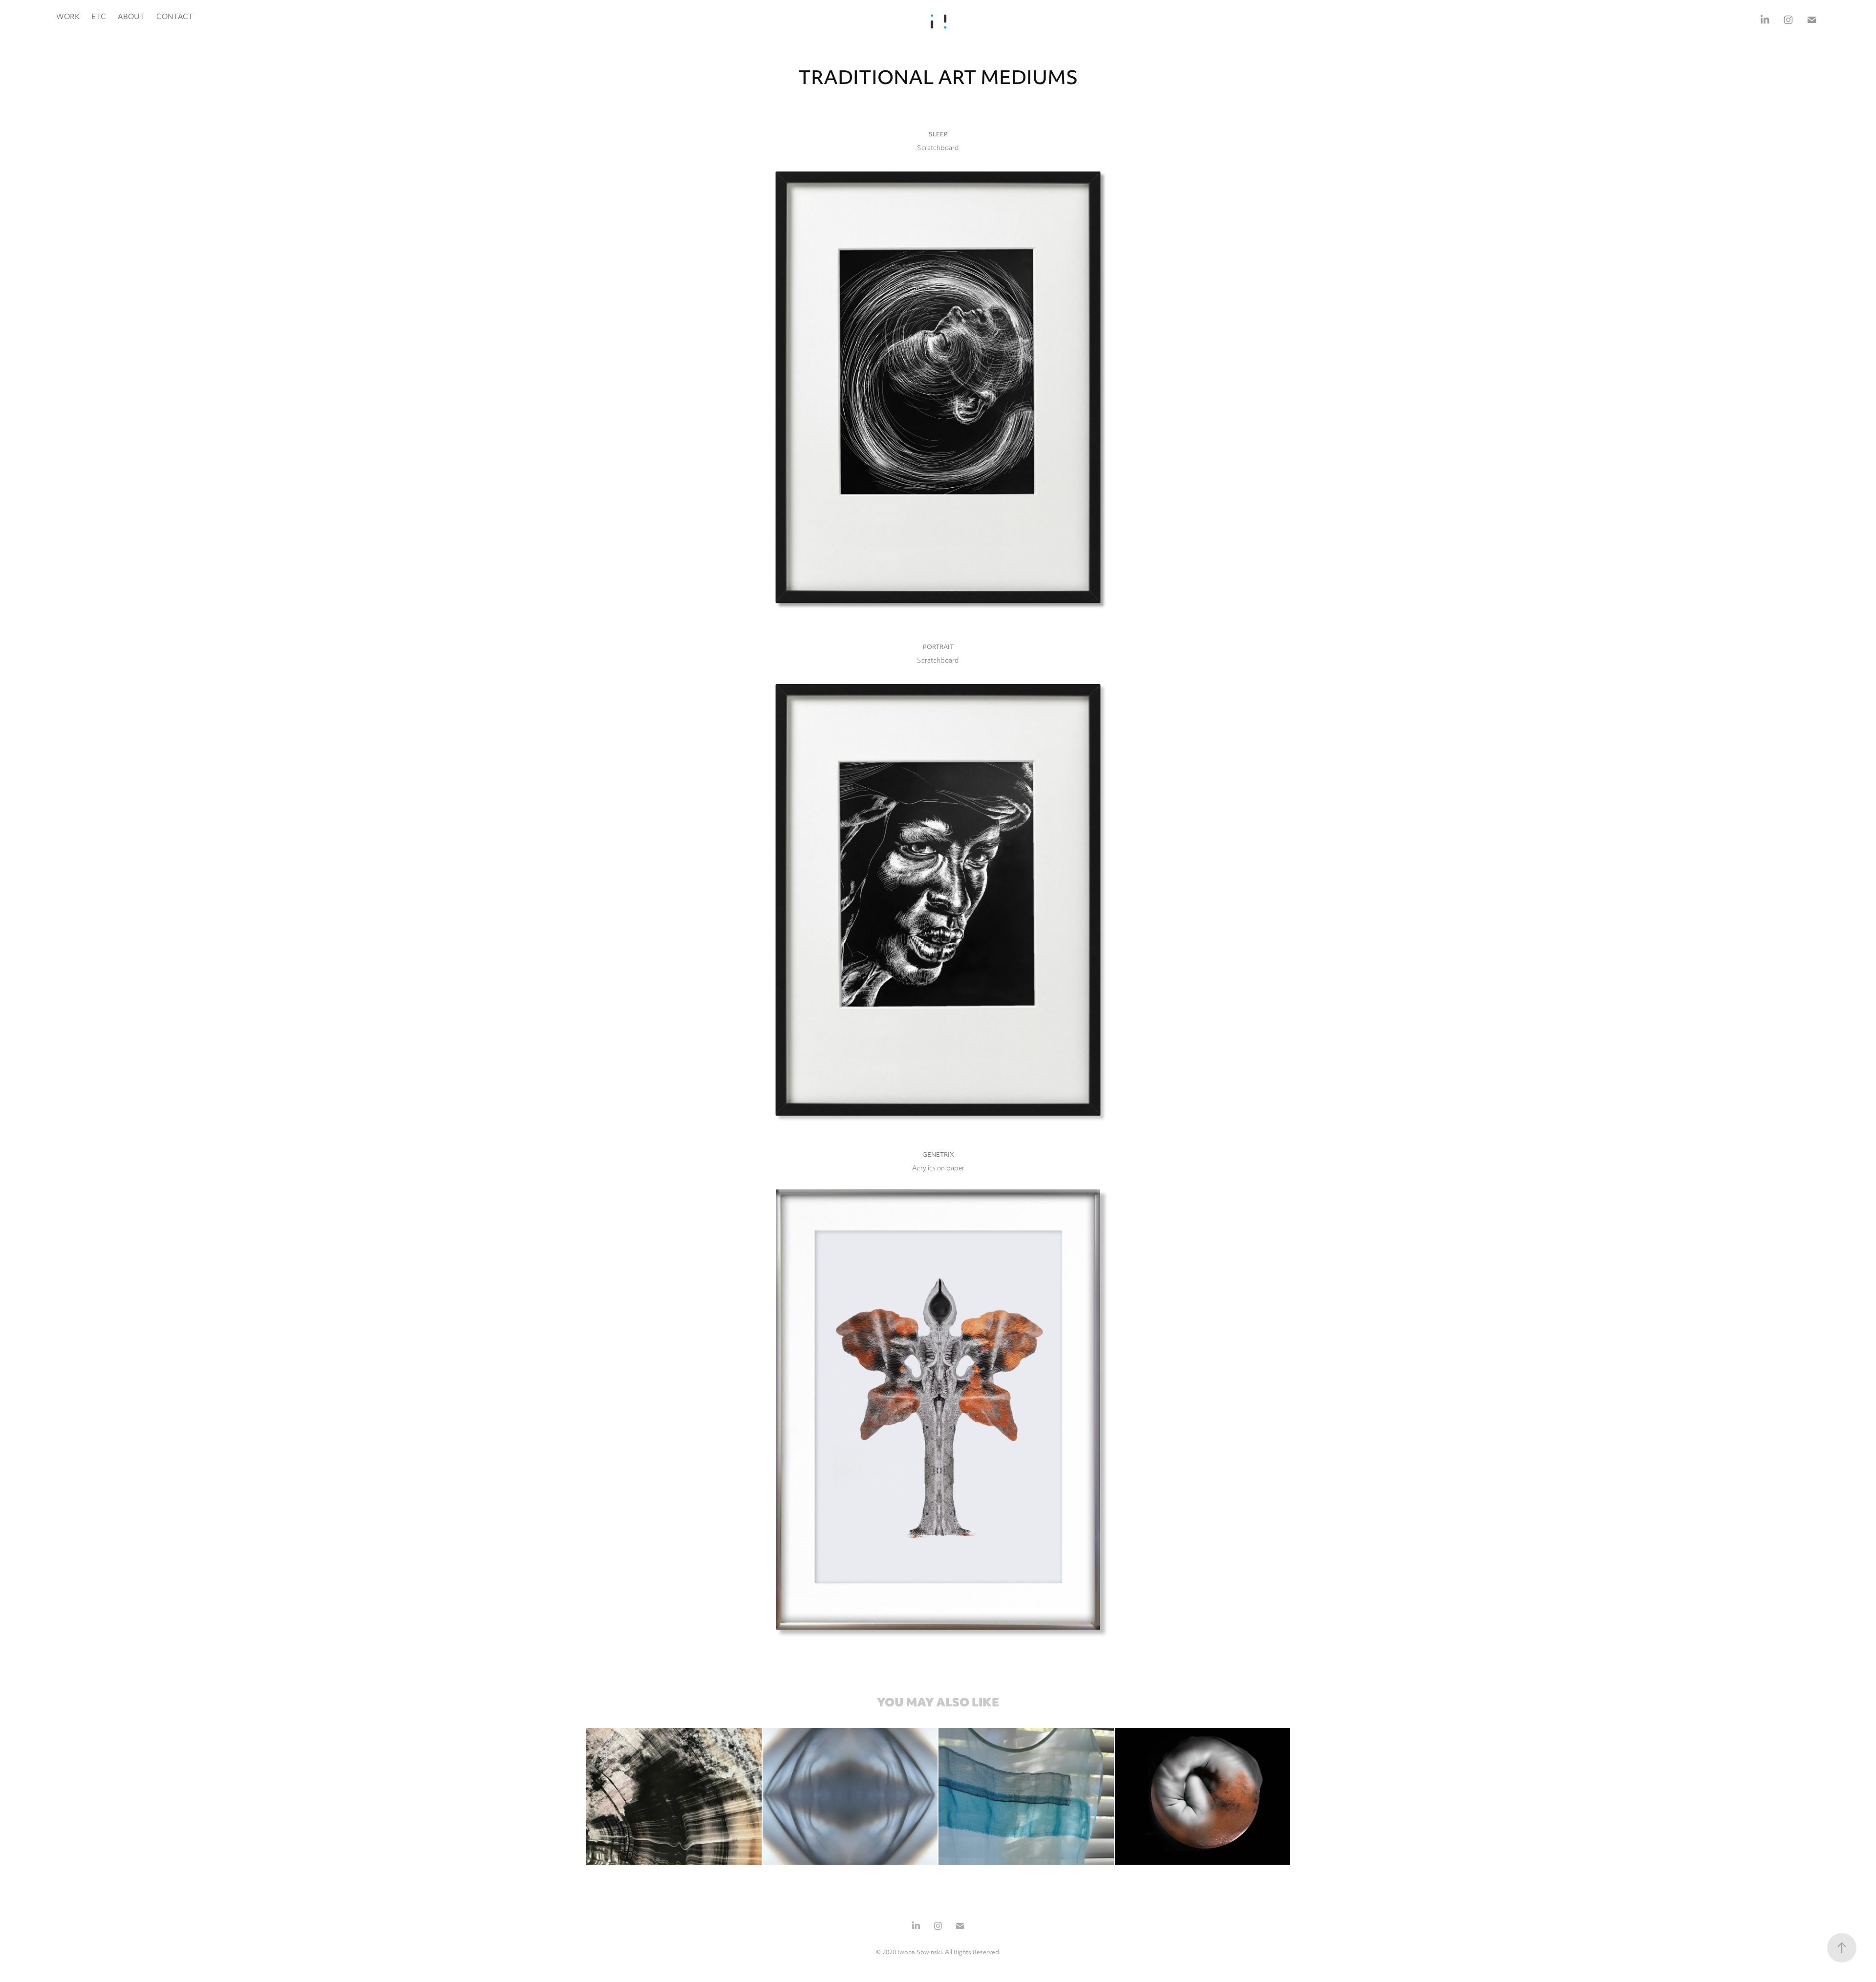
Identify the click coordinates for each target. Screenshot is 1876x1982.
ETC (99, 17)
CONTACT (175, 17)
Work (68, 17)
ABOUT (131, 17)
